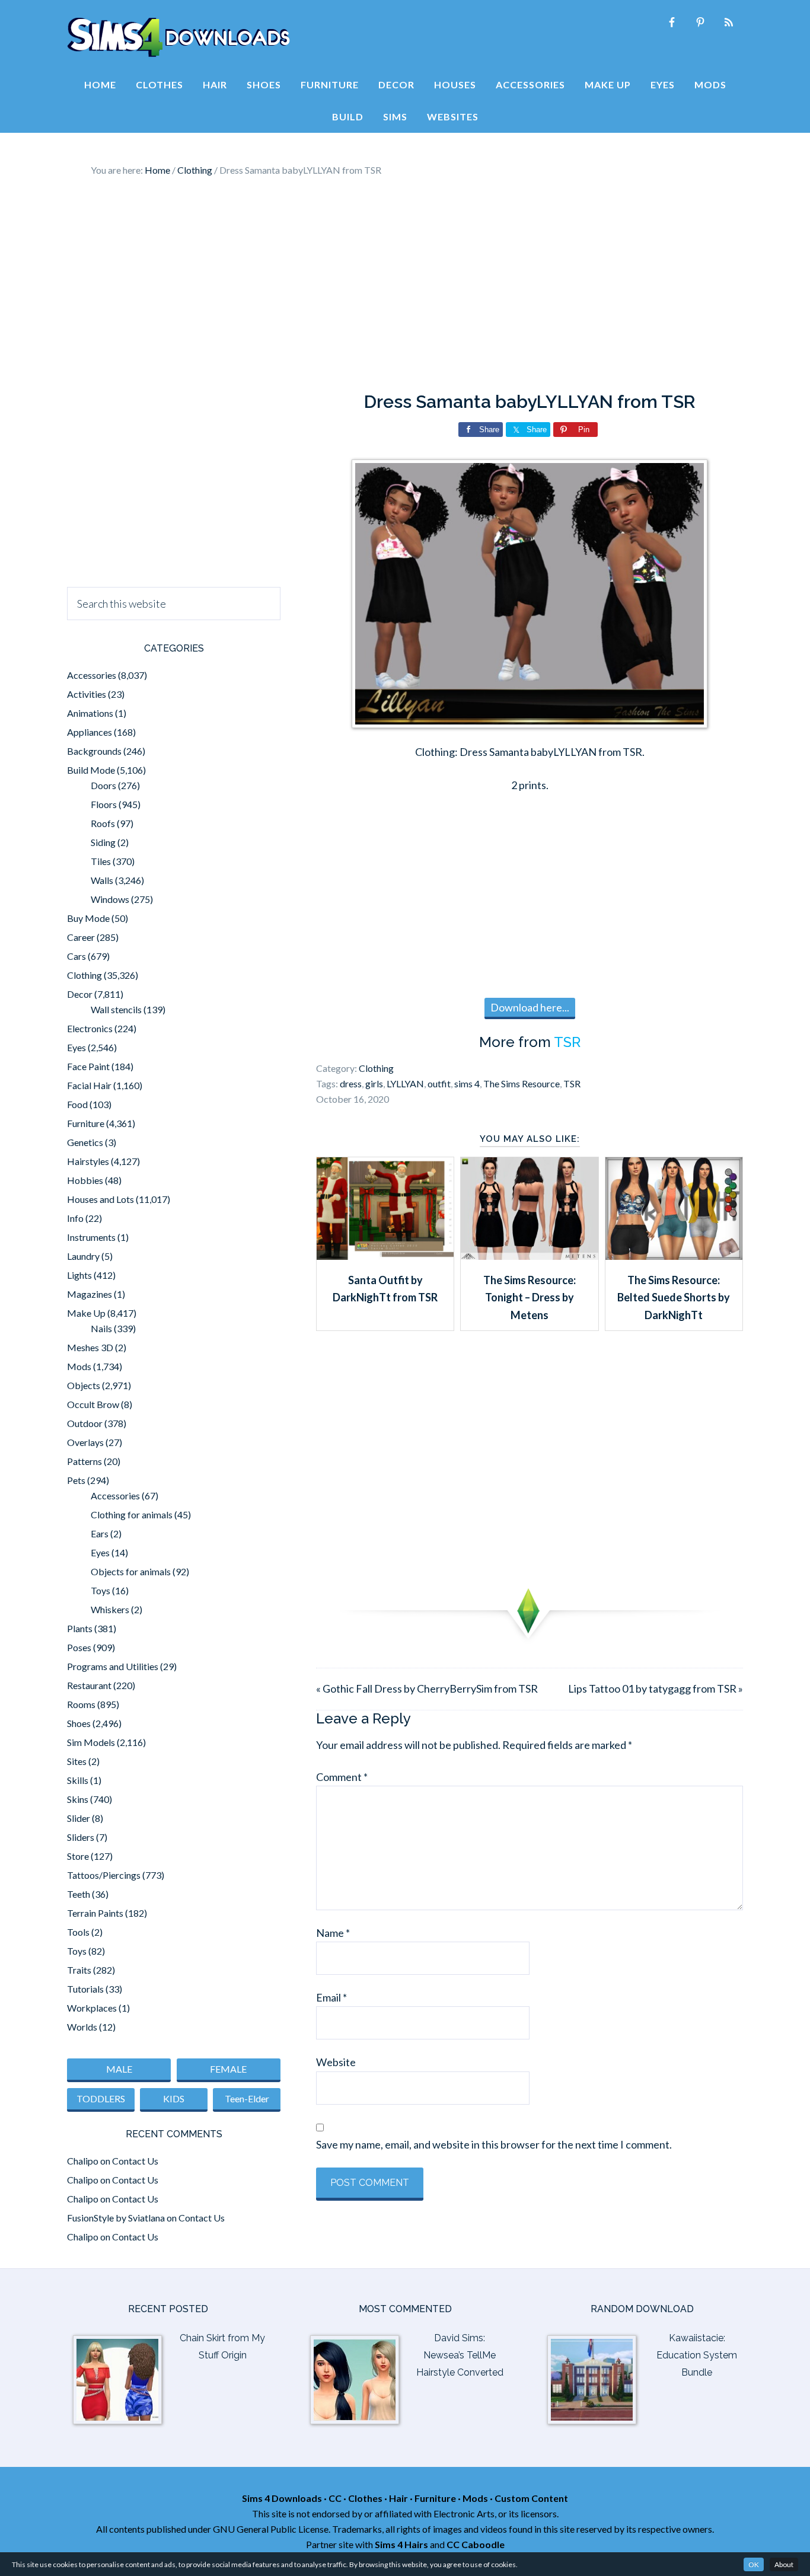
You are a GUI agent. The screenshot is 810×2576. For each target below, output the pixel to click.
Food (77, 1104)
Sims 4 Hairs (401, 2544)
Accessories (92, 675)
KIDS (174, 2098)
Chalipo (83, 2161)
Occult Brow (93, 1404)
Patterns (84, 1461)
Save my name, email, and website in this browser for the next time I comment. (494, 2144)
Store (78, 1856)
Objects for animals (131, 1571)
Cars (76, 956)
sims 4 (467, 1083)
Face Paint (88, 1066)
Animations (90, 713)
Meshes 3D (90, 1347)
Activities (87, 694)
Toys (101, 1590)
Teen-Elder (247, 2098)
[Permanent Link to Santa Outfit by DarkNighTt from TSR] (385, 1256)
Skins (78, 1799)
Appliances (90, 732)
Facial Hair (89, 1085)
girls (374, 1083)
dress (351, 1083)
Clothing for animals (132, 1514)
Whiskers (110, 1609)
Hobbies (85, 1180)
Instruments (91, 1237)
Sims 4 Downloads (178, 37)
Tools (78, 1932)
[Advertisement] (405, 285)
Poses (79, 1647)
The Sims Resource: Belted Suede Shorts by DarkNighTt (674, 1297)
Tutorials (85, 1989)
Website (336, 2062)
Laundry (83, 1256)
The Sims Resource (522, 1083)
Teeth (79, 1894)
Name (333, 1933)
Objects (84, 1385)
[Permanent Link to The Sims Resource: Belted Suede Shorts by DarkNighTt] (674, 1256)
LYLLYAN (405, 1083)
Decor (80, 994)
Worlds (82, 2027)
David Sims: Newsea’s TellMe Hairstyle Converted (460, 2355)
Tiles (101, 861)
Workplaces (92, 2008)
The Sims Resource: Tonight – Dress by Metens (530, 1297)
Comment (342, 1777)
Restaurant (89, 1685)
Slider (79, 1818)
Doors (103, 785)
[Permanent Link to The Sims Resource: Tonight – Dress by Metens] (529, 1256)
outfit (439, 1083)
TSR (567, 1042)
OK (754, 2564)
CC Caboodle (476, 2544)
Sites (77, 1761)
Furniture (86, 1123)
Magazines (90, 1294)
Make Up (86, 1313)
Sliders (81, 1837)
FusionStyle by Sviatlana (116, 2218)
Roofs (103, 823)
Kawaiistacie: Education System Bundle (697, 2355)
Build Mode (91, 770)
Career (81, 937)
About (784, 2564)
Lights (79, 1275)
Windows (110, 899)
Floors (104, 804)
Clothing (376, 1068)
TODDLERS (101, 2098)
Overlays (85, 1442)
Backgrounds (94, 751)
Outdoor (85, 1423)
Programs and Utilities (113, 1666)
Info (75, 1218)
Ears (100, 1533)
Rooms (81, 1704)
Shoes (79, 1723)
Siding (103, 842)
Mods (79, 1366)
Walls (102, 880)
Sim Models (91, 1742)
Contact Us (135, 2161)
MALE (119, 2069)
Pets (76, 1480)
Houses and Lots (101, 1199)
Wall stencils (116, 1009)
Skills (78, 1780)
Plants (80, 1628)
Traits (79, 1970)
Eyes (76, 1047)
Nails (101, 1328)
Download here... (530, 1007)
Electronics (90, 1028)
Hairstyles (88, 1161)
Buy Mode (88, 918)
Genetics (85, 1142)
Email (331, 1997)
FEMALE (228, 2069)
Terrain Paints (95, 1913)
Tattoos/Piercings (104, 1875)
